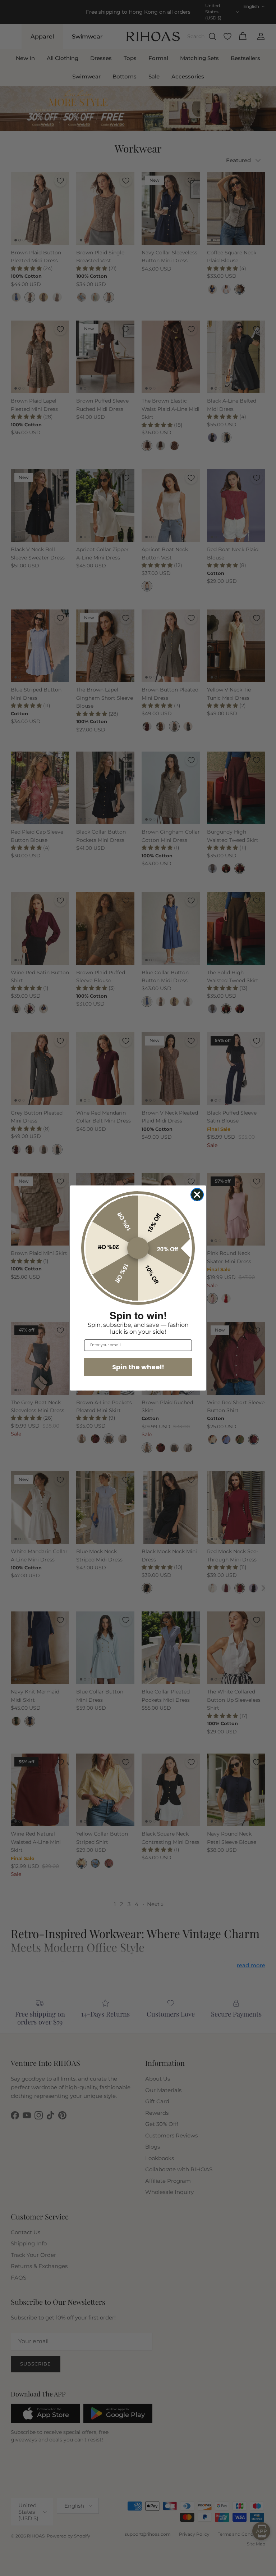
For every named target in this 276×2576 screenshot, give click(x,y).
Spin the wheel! (138, 1367)
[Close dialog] (197, 1195)
